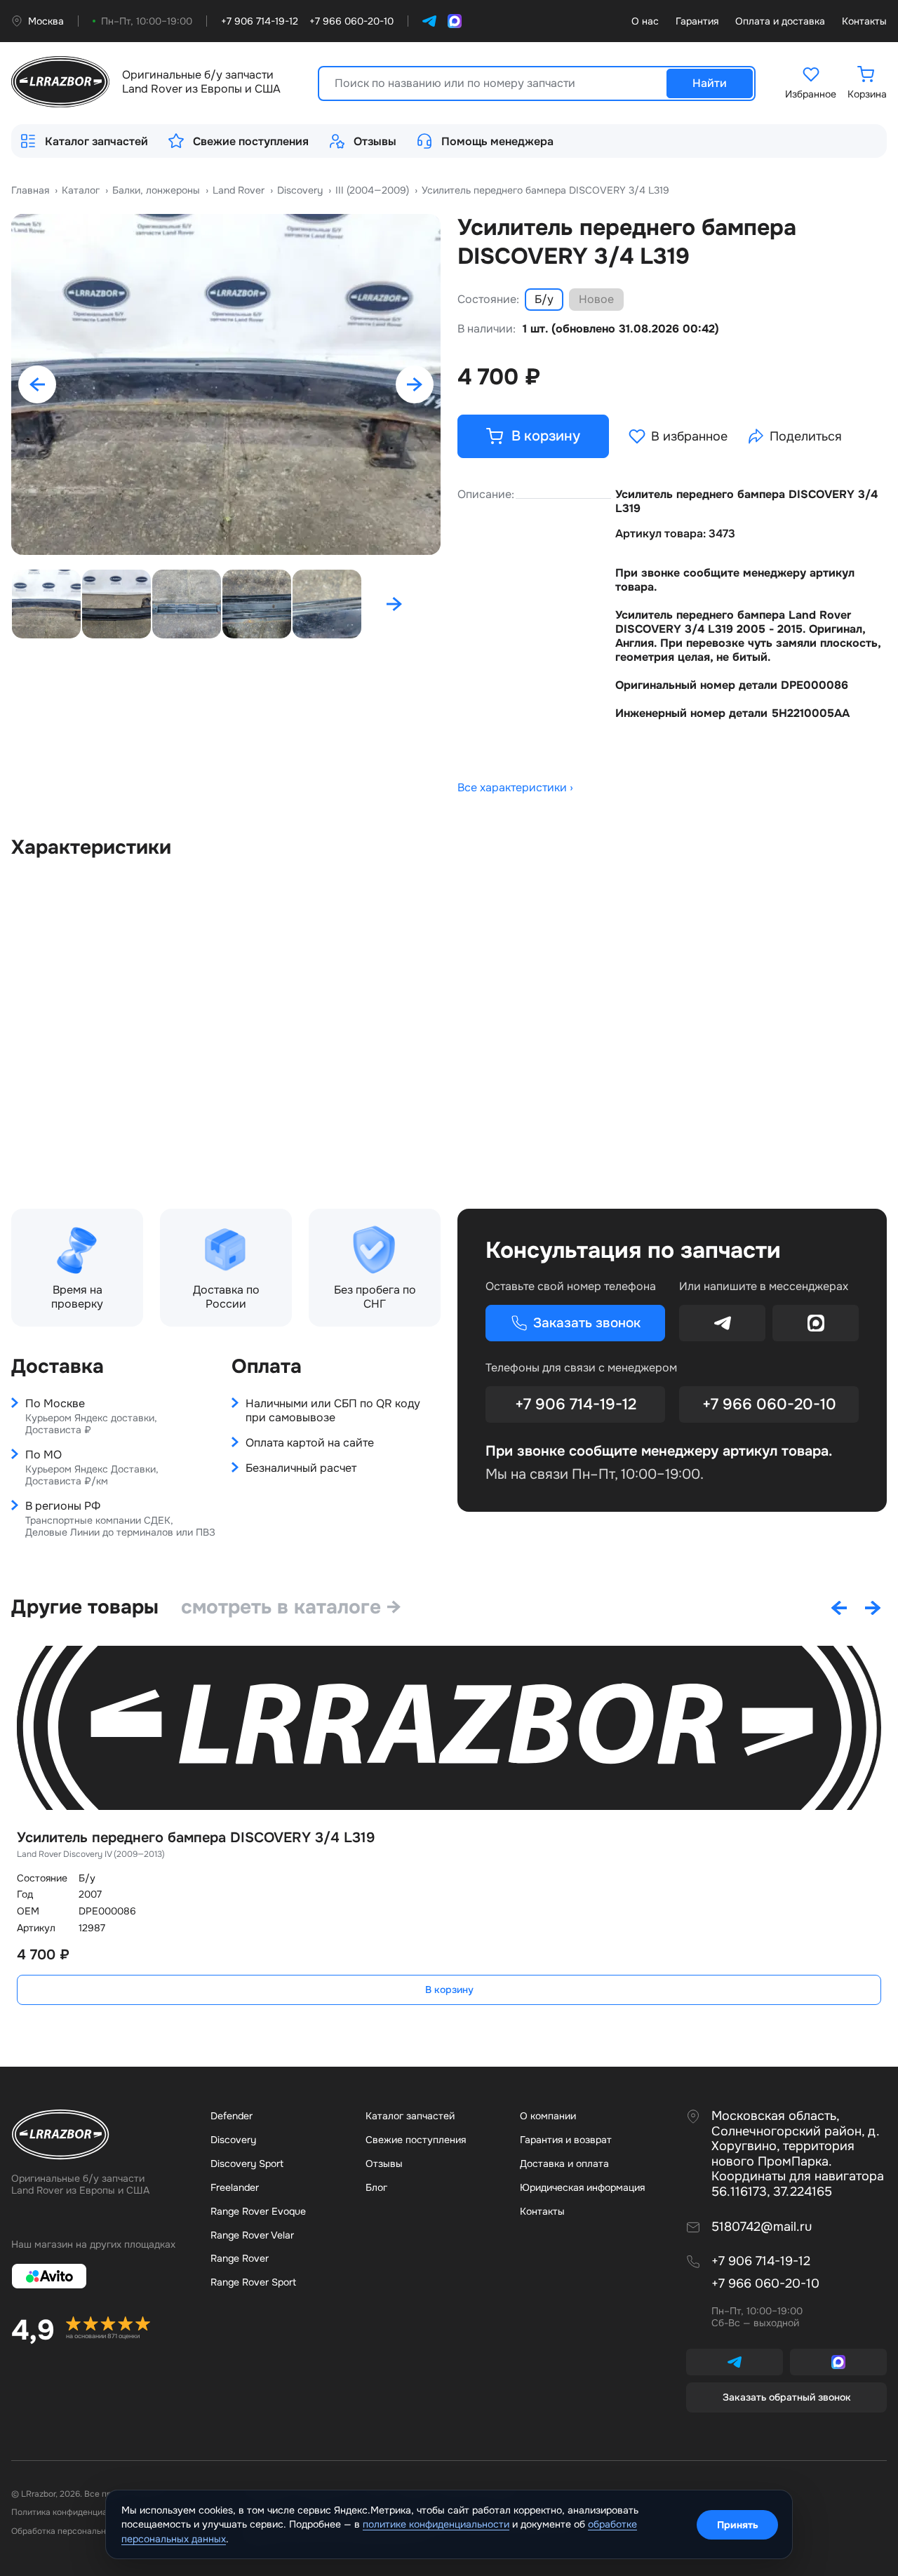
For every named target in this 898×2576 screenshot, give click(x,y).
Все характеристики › (515, 788)
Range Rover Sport (253, 2282)
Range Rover (240, 2258)
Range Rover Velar (252, 2235)
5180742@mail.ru (762, 2227)
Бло (376, 2187)
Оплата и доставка (780, 21)
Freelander (235, 2187)
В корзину (449, 1990)
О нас (645, 21)
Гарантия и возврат (566, 2140)
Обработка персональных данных (79, 2531)
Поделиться (806, 436)
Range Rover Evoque (258, 2211)
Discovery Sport (247, 2164)
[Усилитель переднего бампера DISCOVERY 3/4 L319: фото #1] (226, 384)
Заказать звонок (587, 1323)
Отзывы (375, 141)
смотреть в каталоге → (291, 1607)
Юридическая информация (582, 2187)
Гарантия (697, 21)
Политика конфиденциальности (76, 2512)
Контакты (864, 21)
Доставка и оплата (564, 2164)
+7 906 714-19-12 (576, 1404)
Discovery (233, 2140)
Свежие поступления (251, 141)
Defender (232, 2116)
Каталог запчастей (96, 141)
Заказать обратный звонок (787, 2397)
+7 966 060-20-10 (769, 1404)
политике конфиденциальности (436, 2524)
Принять (738, 2525)
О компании (548, 2116)
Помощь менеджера (497, 141)
